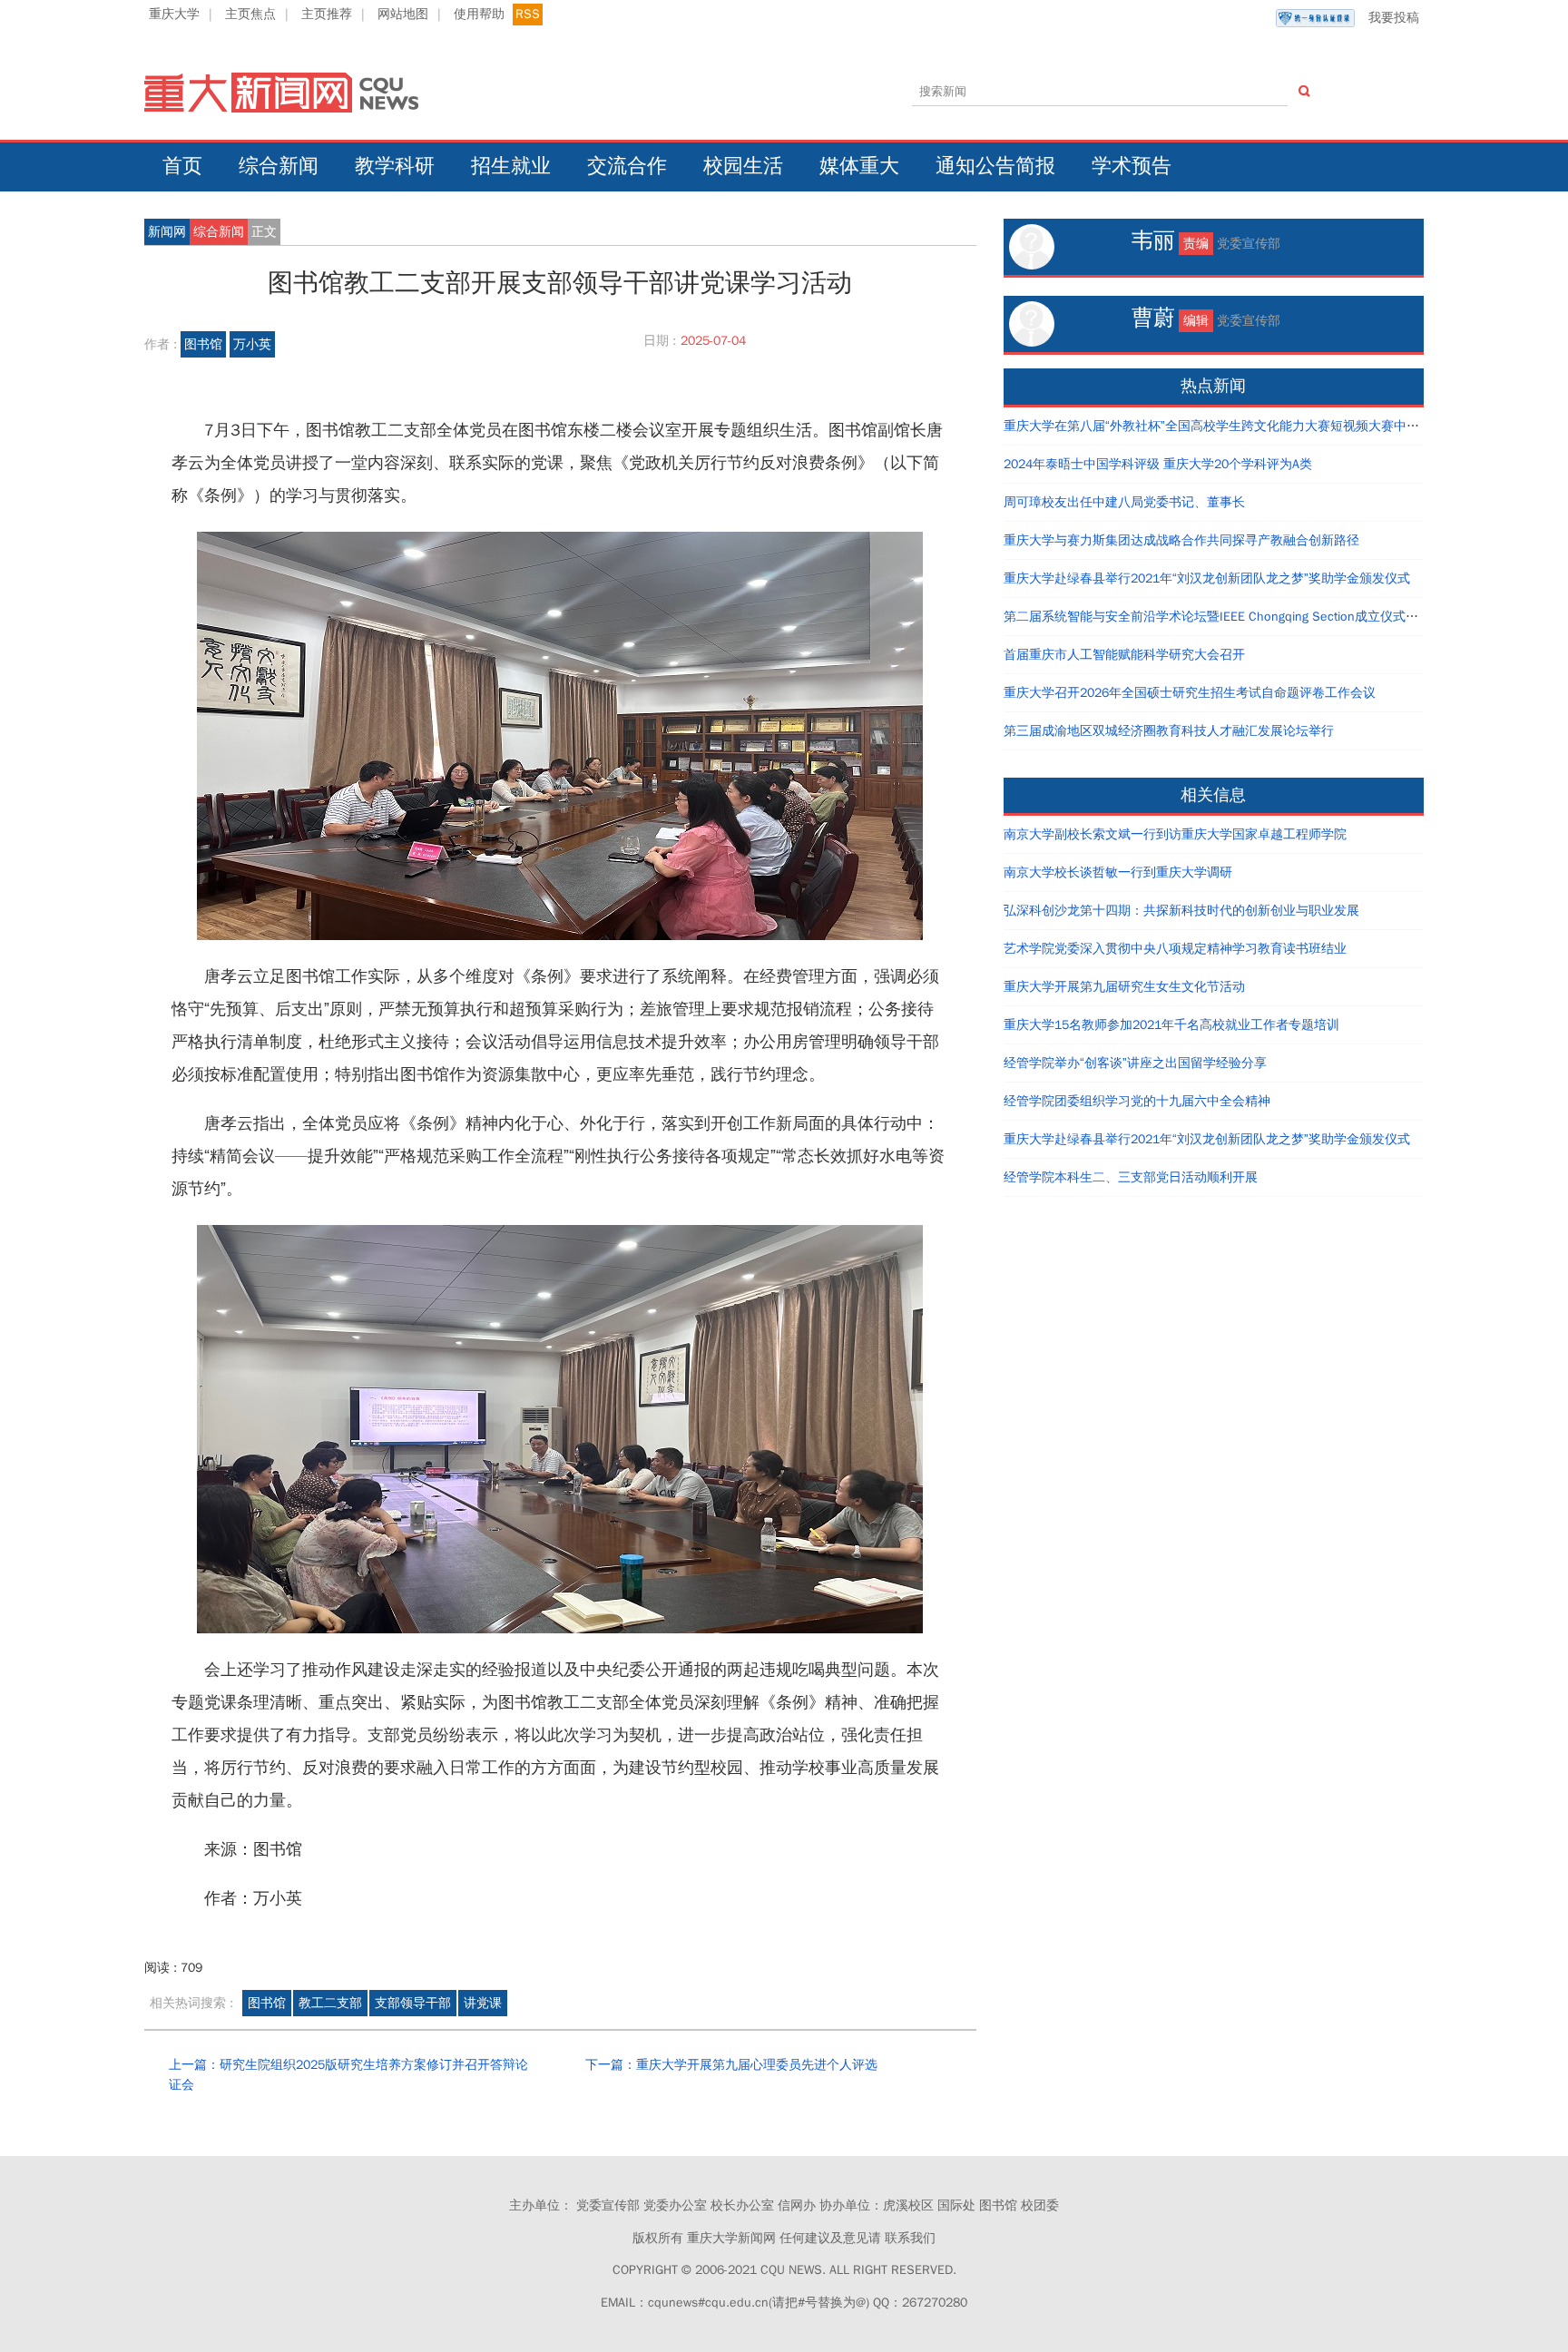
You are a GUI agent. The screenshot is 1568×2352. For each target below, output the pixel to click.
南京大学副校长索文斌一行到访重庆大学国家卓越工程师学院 (1175, 834)
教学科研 (395, 166)
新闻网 (167, 232)
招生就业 (511, 166)
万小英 (252, 344)
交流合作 (627, 166)
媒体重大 (859, 166)
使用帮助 (479, 14)
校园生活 (743, 166)
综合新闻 (279, 166)
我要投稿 (1394, 18)
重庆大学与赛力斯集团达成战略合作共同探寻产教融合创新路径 (1181, 540)
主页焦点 (250, 14)
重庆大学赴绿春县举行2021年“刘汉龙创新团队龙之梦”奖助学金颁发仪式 (1207, 578)
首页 (182, 166)
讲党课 (483, 2003)
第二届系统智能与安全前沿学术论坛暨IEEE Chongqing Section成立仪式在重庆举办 (1236, 617)
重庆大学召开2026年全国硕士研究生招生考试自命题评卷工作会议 (1190, 693)
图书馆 (203, 344)
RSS (528, 14)
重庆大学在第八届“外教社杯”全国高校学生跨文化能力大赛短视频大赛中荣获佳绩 (1230, 426)
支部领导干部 (413, 2003)
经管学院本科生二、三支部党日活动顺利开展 (1131, 1177)
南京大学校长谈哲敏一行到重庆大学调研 (1118, 872)
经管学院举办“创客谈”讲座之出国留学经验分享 (1135, 1063)
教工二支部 (330, 2003)
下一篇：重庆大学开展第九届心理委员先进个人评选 (731, 2065)
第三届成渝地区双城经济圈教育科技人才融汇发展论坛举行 (1169, 731)
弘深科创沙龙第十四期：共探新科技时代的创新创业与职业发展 (1181, 911)
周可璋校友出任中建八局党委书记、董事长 (1124, 502)
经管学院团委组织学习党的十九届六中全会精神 (1137, 1101)
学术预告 (1132, 166)
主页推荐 (327, 14)
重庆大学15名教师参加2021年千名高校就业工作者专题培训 (1171, 1025)
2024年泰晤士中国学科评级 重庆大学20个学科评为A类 (1158, 464)
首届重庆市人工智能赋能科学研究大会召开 (1124, 655)
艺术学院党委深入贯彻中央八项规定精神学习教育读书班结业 (1175, 949)
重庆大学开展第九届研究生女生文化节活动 (1124, 987)
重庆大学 (174, 14)
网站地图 (403, 14)
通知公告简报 (995, 166)
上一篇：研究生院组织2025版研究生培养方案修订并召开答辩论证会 (348, 2075)
